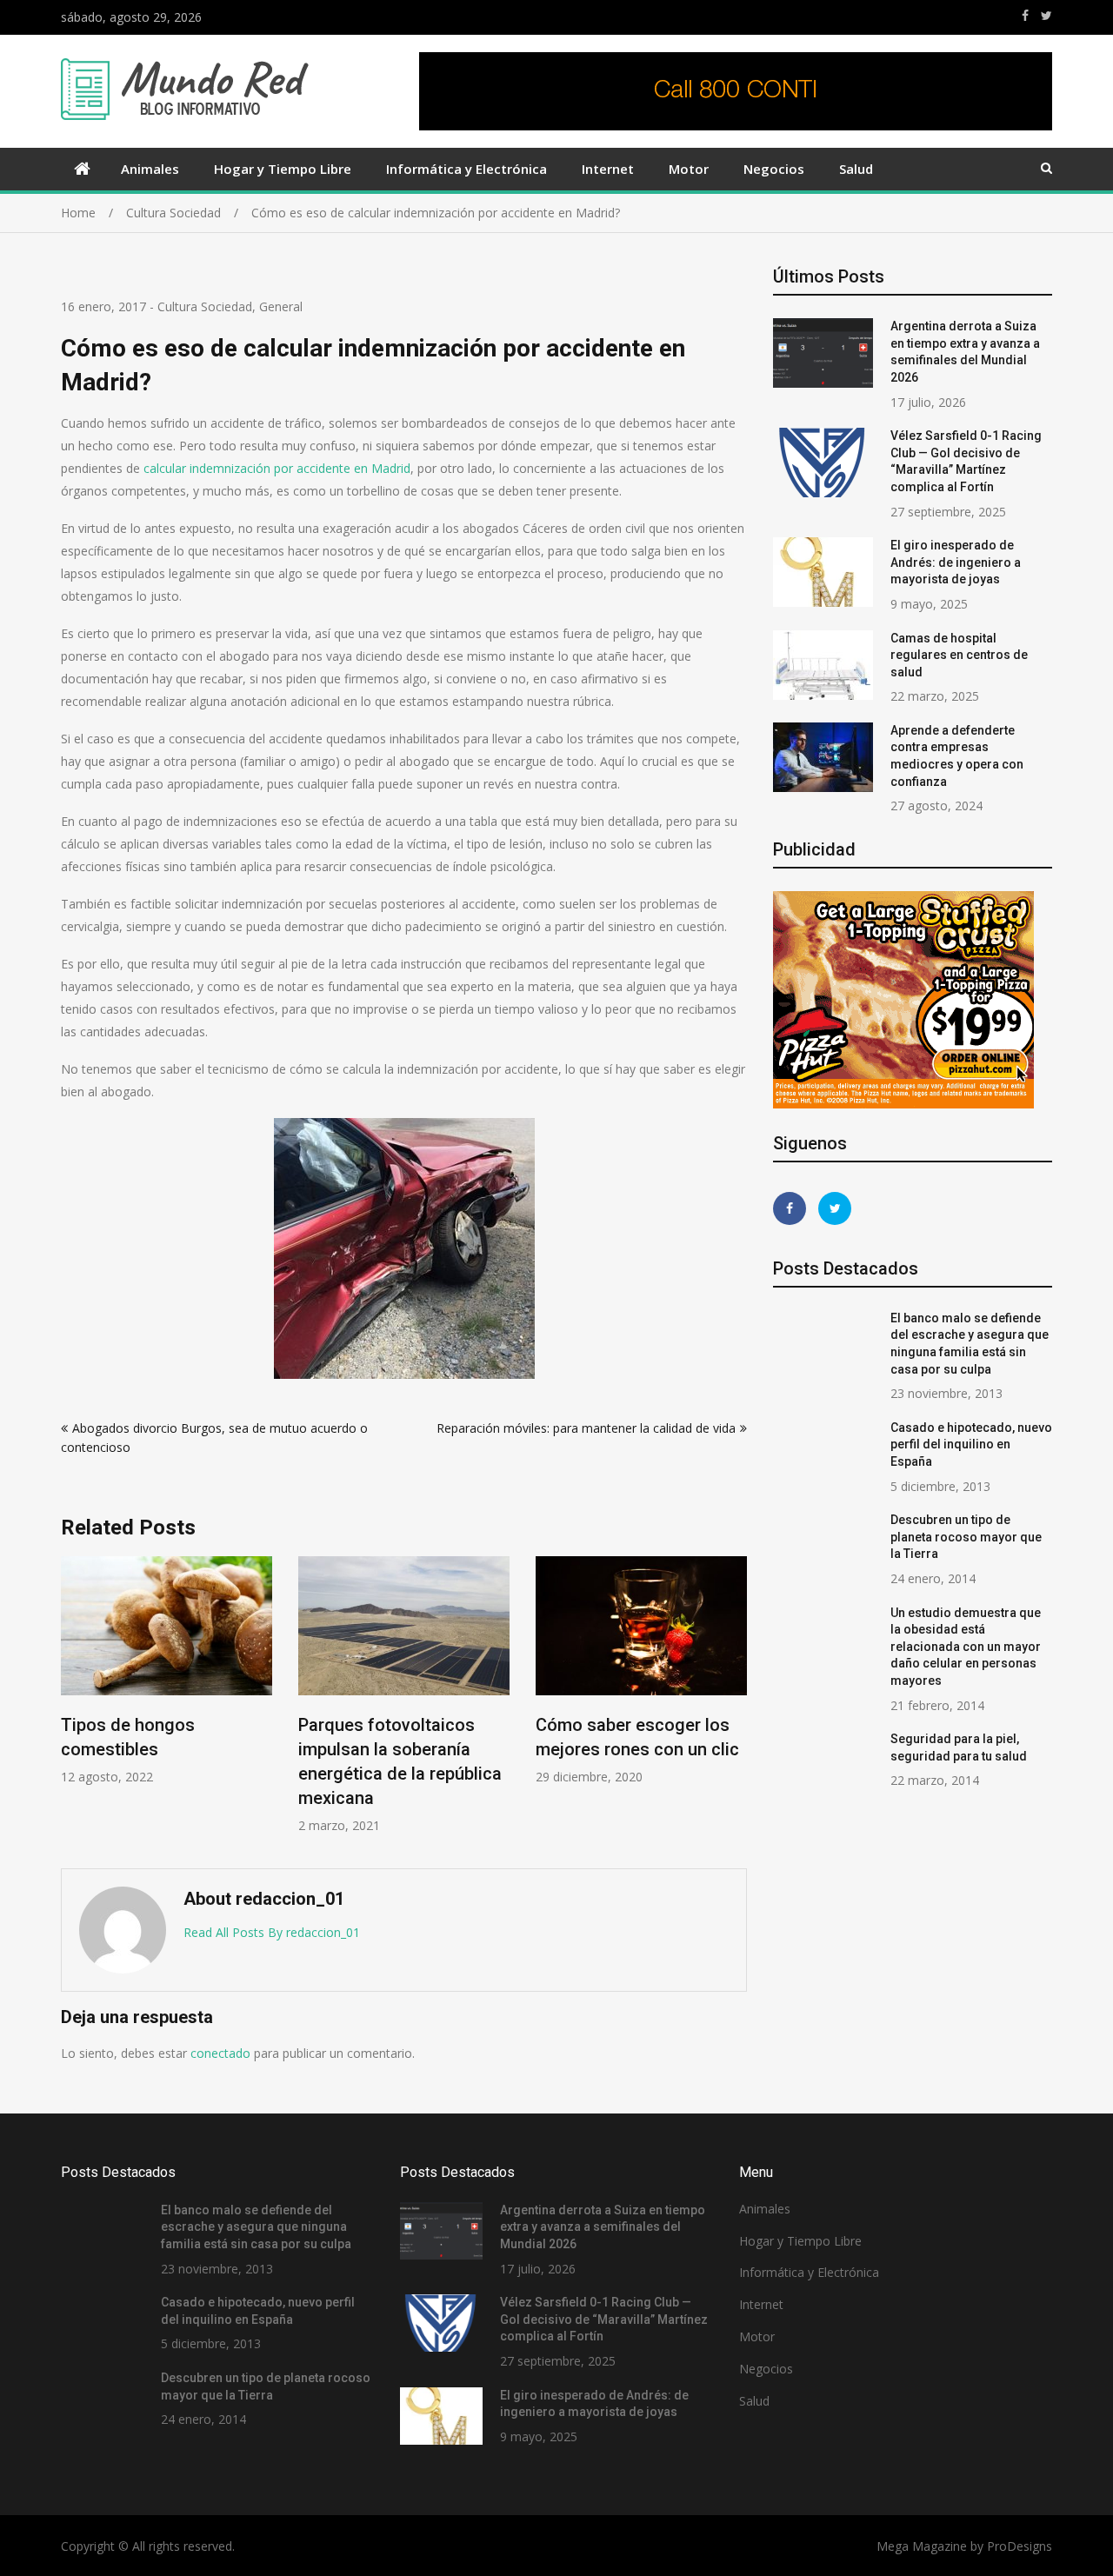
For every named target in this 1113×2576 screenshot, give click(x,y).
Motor (689, 169)
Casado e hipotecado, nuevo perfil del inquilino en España (971, 1444)
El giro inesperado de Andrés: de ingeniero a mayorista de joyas (956, 562)
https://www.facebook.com (1025, 16)
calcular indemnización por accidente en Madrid (277, 468)
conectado (220, 2053)
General (281, 306)
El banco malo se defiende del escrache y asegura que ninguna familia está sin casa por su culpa (256, 2227)
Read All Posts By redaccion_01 (272, 1932)
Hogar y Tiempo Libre (283, 169)
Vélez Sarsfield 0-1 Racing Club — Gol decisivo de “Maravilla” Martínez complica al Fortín (604, 2319)
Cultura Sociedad (205, 306)
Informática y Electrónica (467, 169)
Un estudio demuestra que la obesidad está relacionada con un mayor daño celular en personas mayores (966, 1647)
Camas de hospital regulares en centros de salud (959, 655)
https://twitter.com (1046, 16)
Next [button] (736, 1704)
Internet (608, 169)
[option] (167, 1671)
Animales (150, 169)
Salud (856, 169)
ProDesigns (1020, 2546)
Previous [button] (72, 1704)
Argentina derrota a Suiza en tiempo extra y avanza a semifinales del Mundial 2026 (603, 2227)
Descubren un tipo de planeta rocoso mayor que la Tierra (966, 1537)
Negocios (774, 169)
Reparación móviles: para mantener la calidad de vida (586, 1428)
